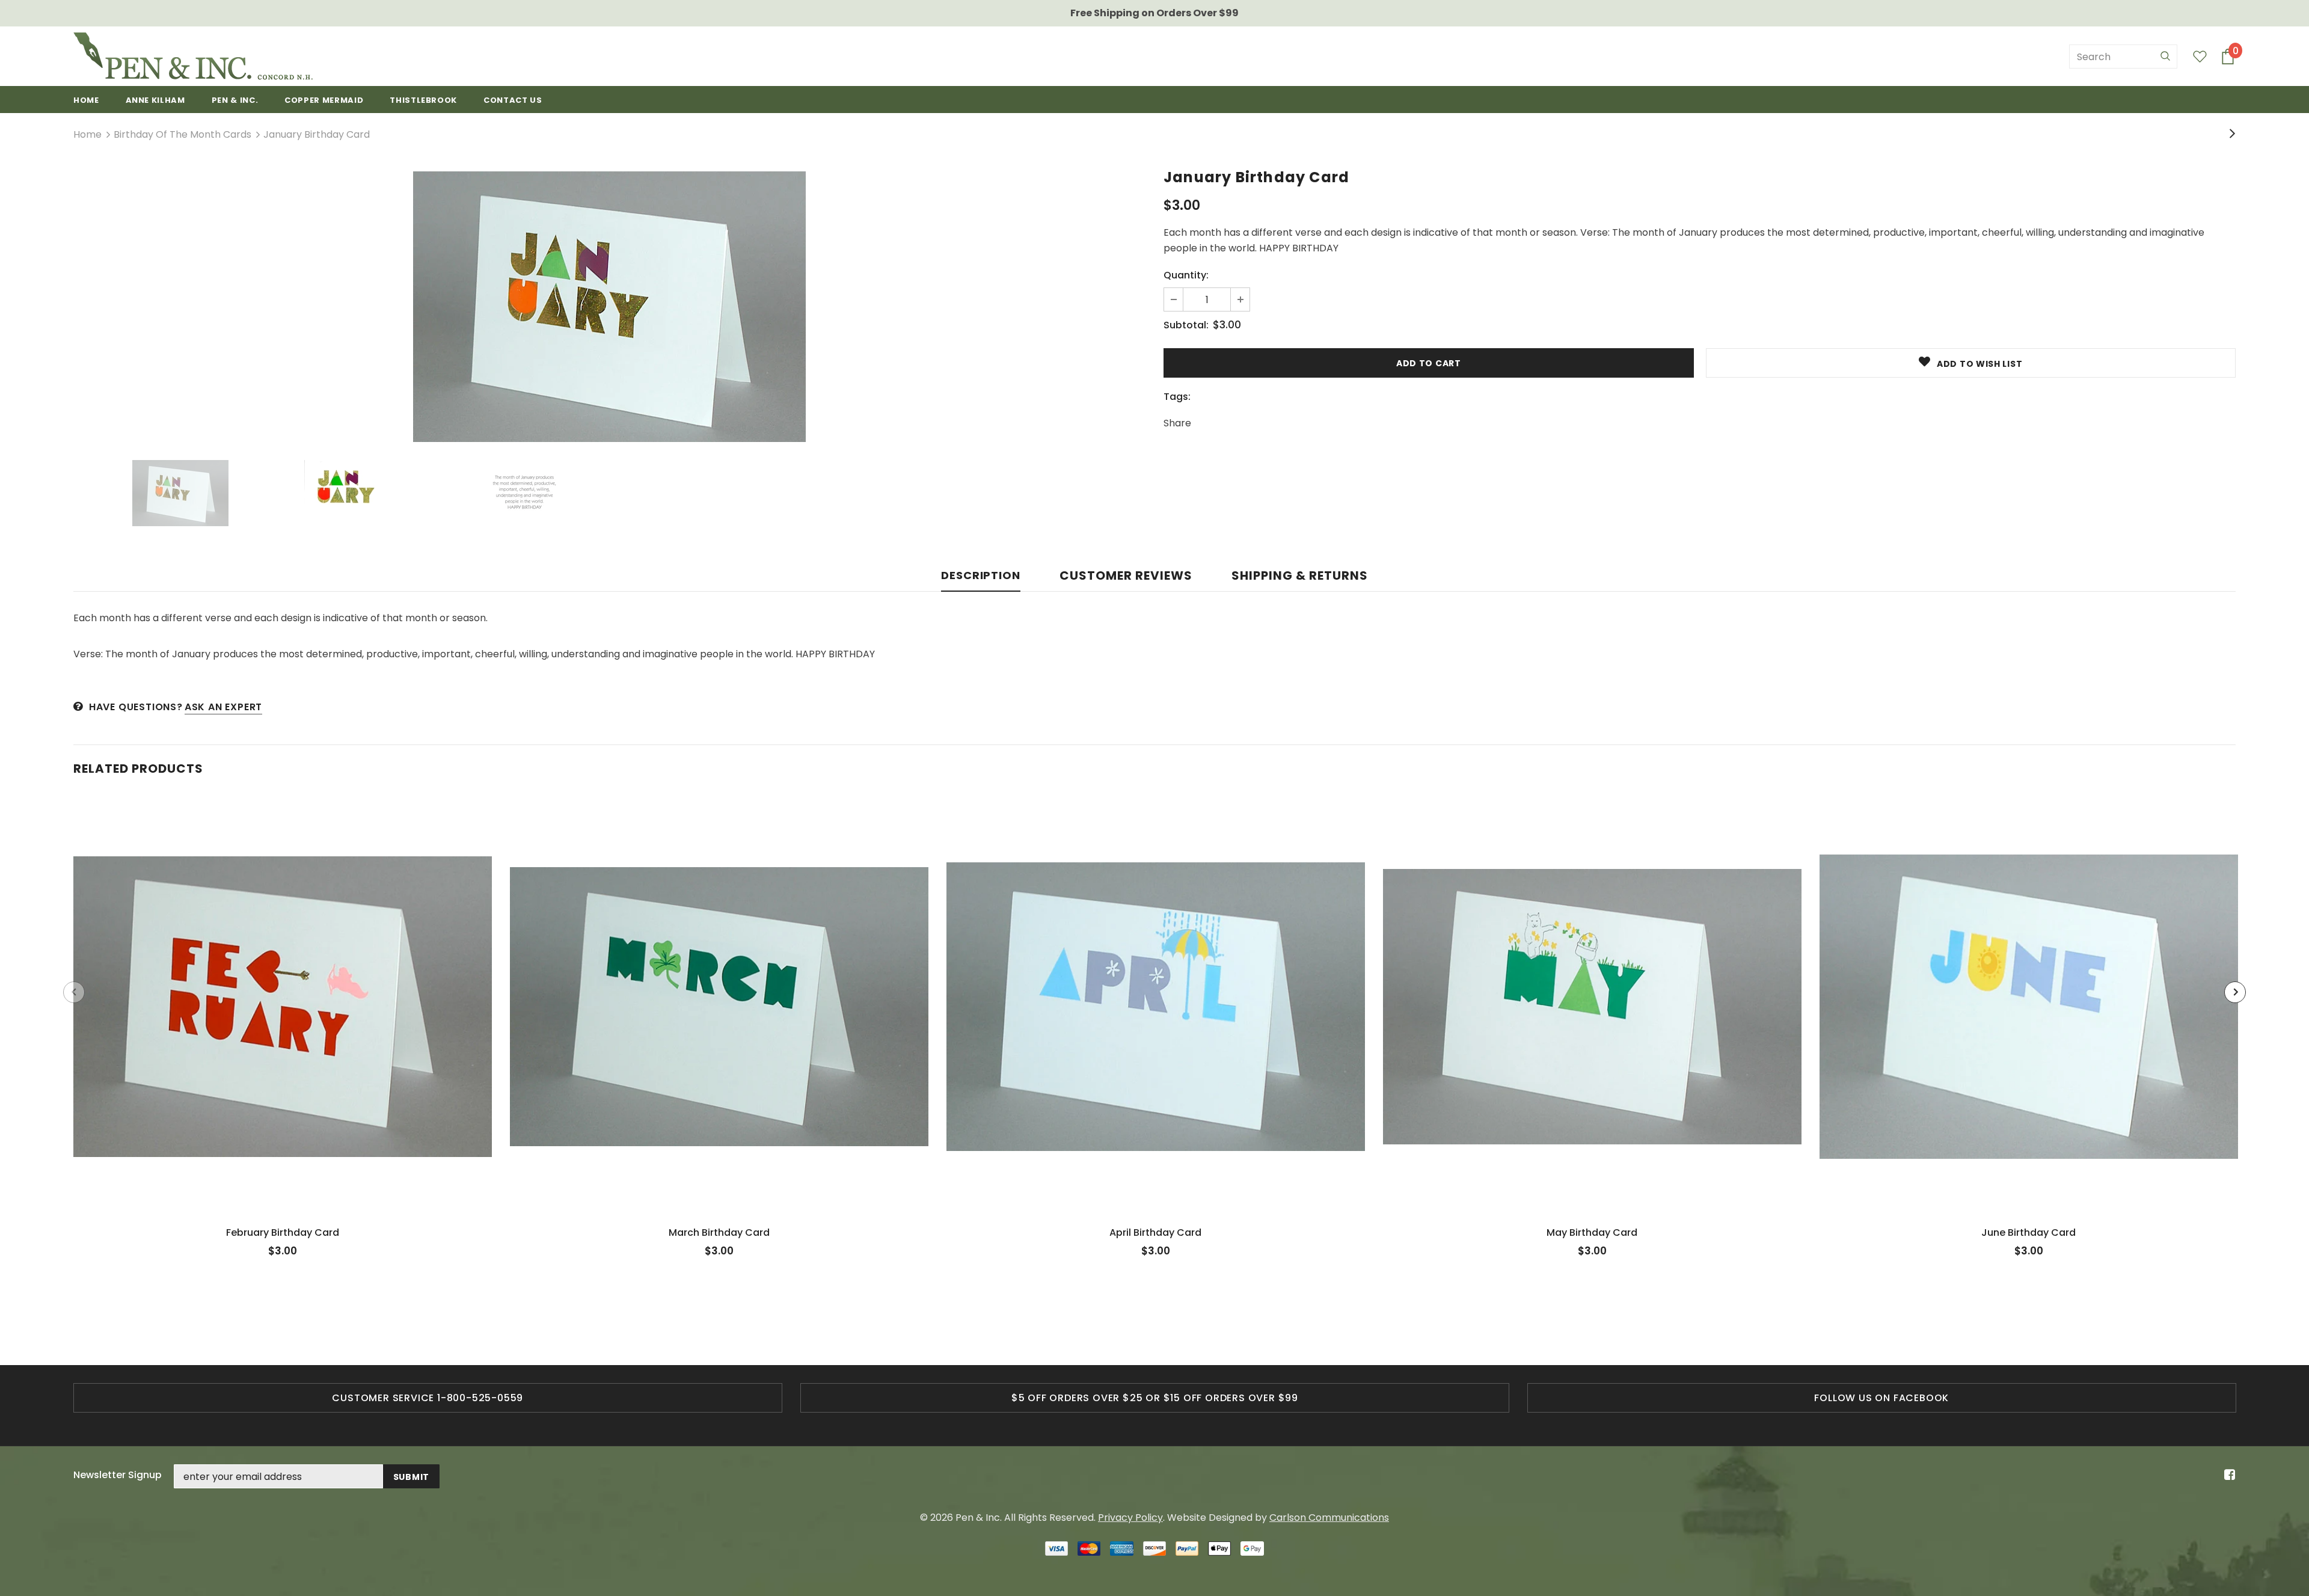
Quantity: (1186, 275)
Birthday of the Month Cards (182, 134)
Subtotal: (1186, 325)
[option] (609, 307)
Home (87, 134)
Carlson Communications (1329, 1518)
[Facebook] (2228, 1475)
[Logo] (193, 56)
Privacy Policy (1130, 1518)
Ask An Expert (223, 707)
